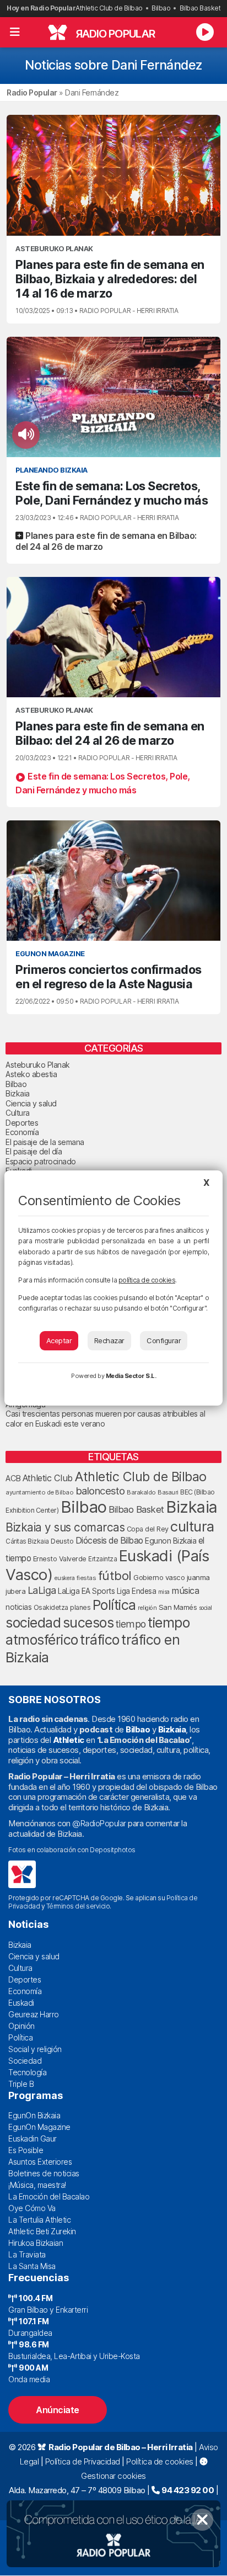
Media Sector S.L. (131, 1376)
